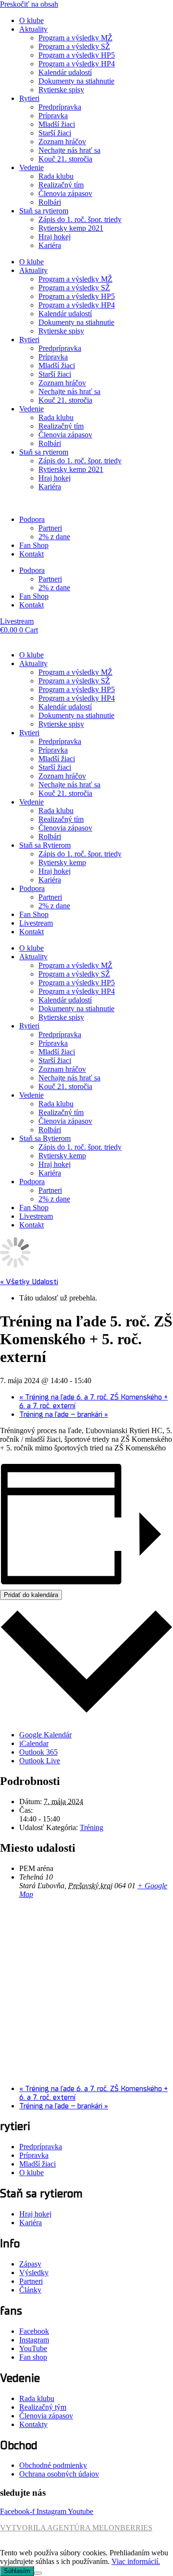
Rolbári (50, 202)
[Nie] (38, 2573)
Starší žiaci (55, 133)
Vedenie (31, 167)
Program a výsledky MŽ (75, 38)
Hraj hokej (55, 237)
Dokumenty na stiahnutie (76, 81)
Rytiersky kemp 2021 (71, 228)
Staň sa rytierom (44, 211)
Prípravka (53, 116)
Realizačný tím (61, 185)
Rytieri (29, 98)
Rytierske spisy (61, 90)
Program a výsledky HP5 (77, 55)
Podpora (32, 519)
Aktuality (33, 29)
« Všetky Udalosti (29, 1282)
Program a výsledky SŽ (74, 46)
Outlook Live (40, 1761)
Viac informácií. (136, 2561)
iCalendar (34, 1743)
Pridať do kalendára (31, 1595)
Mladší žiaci (57, 124)
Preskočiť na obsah (29, 4)
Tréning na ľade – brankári (64, 1414)
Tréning (92, 1827)
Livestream (36, 923)
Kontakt (31, 554)
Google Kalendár (45, 1735)
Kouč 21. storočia (65, 159)
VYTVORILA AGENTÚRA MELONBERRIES (76, 2528)
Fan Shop (34, 545)
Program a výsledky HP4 (77, 64)
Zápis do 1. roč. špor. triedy (80, 219)
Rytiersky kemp (62, 862)
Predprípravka (60, 107)
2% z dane (54, 537)
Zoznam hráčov (62, 142)
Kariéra (50, 245)
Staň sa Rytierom (45, 845)
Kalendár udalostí (65, 72)
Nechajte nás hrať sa (69, 150)
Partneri (50, 528)
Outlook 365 (38, 1752)
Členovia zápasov (65, 193)
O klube (31, 20)
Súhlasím (17, 2571)
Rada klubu (56, 176)
